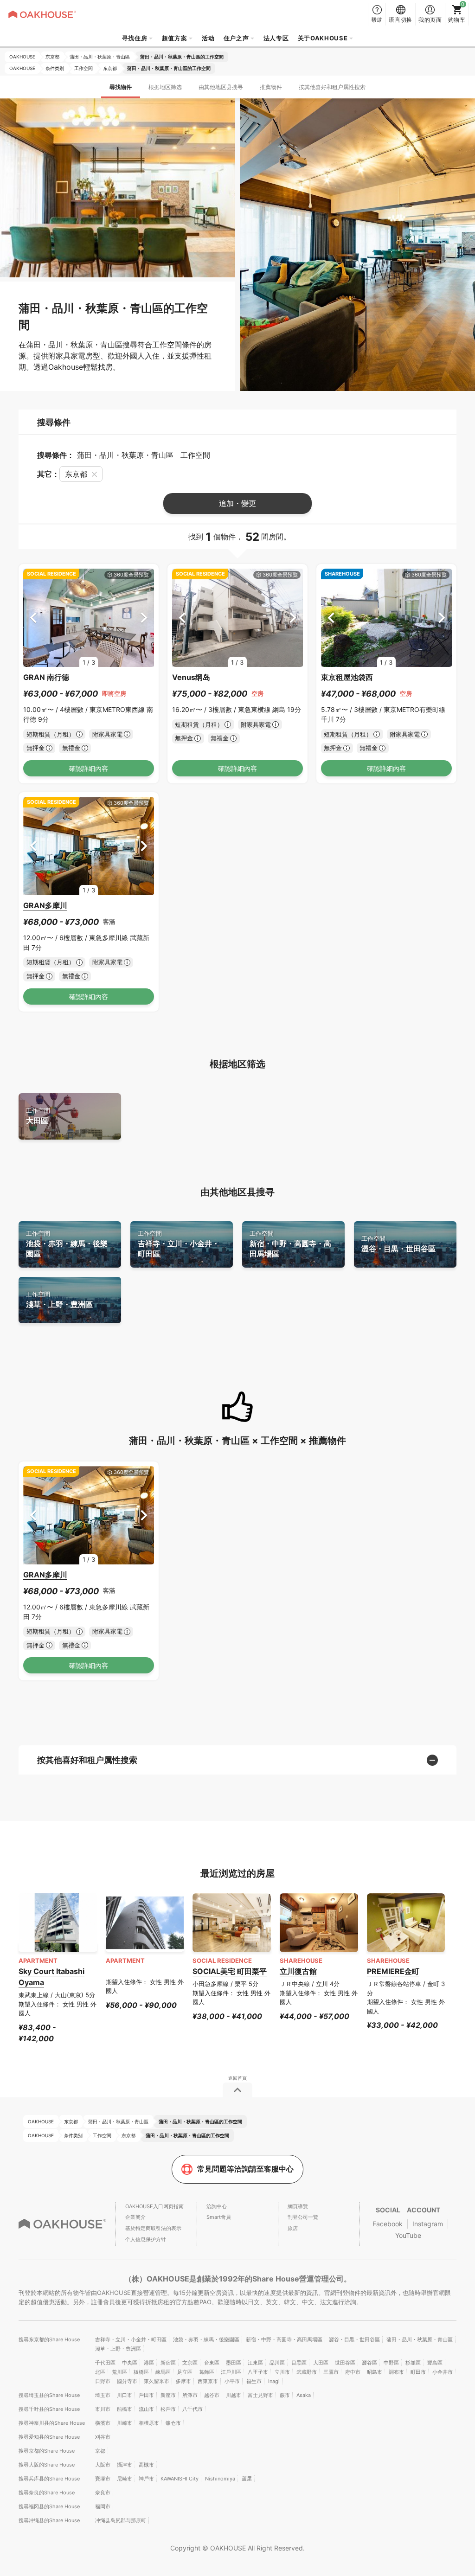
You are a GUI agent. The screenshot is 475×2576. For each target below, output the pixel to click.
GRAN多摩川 (45, 905)
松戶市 (168, 2409)
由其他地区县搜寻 (221, 87)
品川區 (277, 2363)
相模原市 (149, 2423)
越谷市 (212, 2395)
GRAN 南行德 (46, 677)
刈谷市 (103, 2437)
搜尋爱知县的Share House (49, 2437)
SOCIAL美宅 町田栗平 (230, 1971)
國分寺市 (127, 2381)
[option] (89, 618)
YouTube (408, 2235)
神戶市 (146, 2479)
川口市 (125, 2395)
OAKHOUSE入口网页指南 (154, 2206)
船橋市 (125, 2409)
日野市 (103, 2381)
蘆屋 (247, 2479)
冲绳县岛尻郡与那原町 (121, 2520)
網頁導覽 (298, 2206)
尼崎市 (125, 2479)
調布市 (396, 2372)
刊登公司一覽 (303, 2217)
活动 (208, 38)
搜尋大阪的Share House (47, 2465)
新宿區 (168, 2363)
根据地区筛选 (165, 87)
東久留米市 (157, 2381)
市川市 (103, 2409)
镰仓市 (173, 2423)
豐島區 (435, 2363)
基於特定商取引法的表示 (153, 2228)
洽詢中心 (217, 2206)
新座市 (168, 2395)
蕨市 (285, 2395)
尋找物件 (121, 87)
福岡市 (103, 2506)
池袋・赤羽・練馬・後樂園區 (67, 1244)
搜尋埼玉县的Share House (49, 2395)
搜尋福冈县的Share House (49, 2506)
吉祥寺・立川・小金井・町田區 (179, 1244)
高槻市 (146, 2465)
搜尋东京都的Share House (49, 2339)
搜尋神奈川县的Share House (52, 2423)
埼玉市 (103, 2395)
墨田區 (234, 2363)
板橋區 (141, 2372)
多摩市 (183, 2381)
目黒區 (299, 2363)
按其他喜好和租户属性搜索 (332, 87)
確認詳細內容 (89, 768)
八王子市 (258, 2372)
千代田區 (105, 2363)
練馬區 (163, 2372)
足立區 (185, 2372)
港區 (149, 2363)
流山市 (146, 2409)
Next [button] (144, 618)
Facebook (388, 2224)
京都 (100, 2451)
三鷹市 (331, 2372)
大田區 (38, 1116)
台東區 (212, 2363)
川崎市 (125, 2423)
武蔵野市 (307, 2372)
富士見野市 (260, 2395)
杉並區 (413, 2363)
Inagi (274, 2381)
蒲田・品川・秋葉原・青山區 (420, 2339)
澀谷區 (369, 2363)
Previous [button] (33, 618)
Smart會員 (219, 2217)
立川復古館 (298, 1971)
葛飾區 (207, 2372)
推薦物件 (271, 87)
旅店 (293, 2228)
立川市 (282, 2372)
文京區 (190, 2363)
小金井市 (443, 2372)
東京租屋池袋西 (347, 677)
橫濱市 (103, 2423)
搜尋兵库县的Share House (49, 2479)
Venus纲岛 (191, 677)
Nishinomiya (220, 2479)
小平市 (232, 2381)
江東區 (255, 2363)
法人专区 (276, 38)
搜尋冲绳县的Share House (49, 2520)
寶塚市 (103, 2479)
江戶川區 (231, 2372)
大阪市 (103, 2465)
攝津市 (125, 2465)
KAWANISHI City (180, 2479)
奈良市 (103, 2493)
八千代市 (193, 2409)
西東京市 (208, 2381)
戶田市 (146, 2395)
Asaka (304, 2395)
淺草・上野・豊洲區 (59, 1300)
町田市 (418, 2372)
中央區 (130, 2363)
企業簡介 (135, 2217)
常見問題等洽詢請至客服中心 (245, 2169)
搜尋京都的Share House (47, 2451)
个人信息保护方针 (146, 2239)
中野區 (391, 2363)
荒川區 (119, 2372)
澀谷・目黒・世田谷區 (398, 1244)
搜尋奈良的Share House (47, 2493)
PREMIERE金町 (393, 1971)
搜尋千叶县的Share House (49, 2409)
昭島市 (375, 2372)
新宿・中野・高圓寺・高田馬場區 (290, 1244)
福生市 (254, 2381)
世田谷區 (345, 2363)
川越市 (234, 2395)
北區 (100, 2372)
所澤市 (190, 2395)
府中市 (353, 2372)
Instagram (428, 2224)
